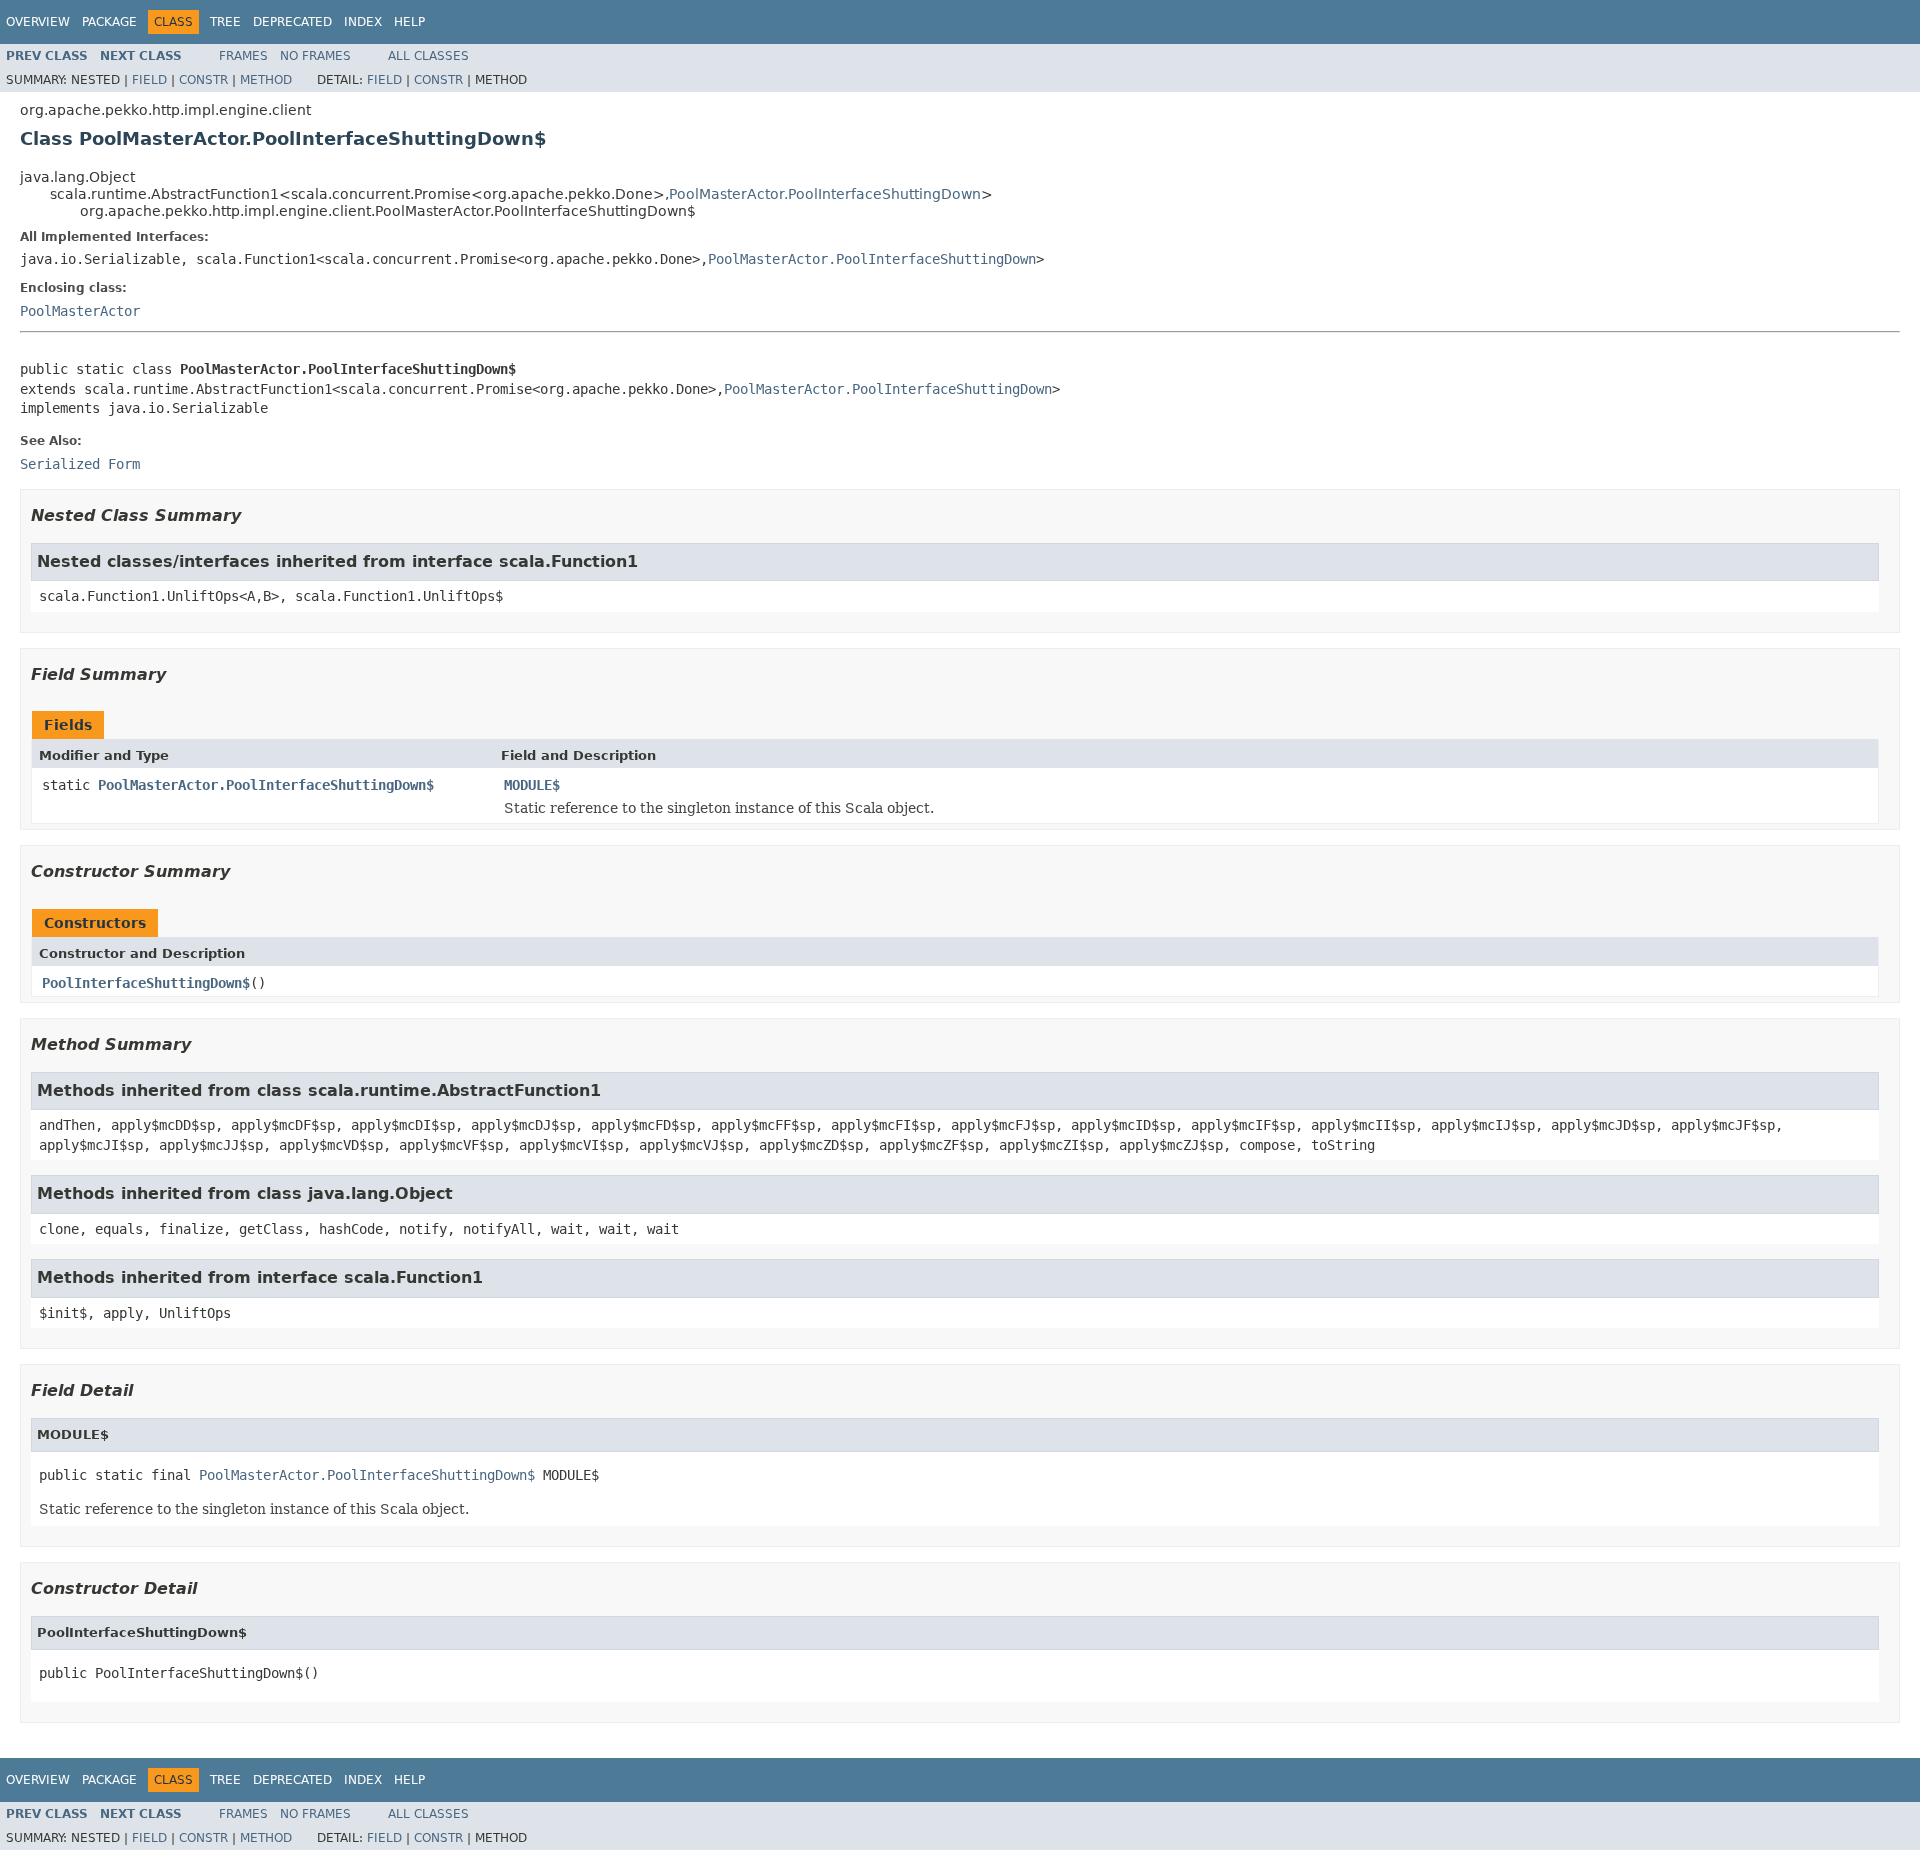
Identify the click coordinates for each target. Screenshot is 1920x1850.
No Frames (315, 56)
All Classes (428, 56)
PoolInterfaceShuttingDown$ (146, 983)
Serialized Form (80, 464)
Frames (243, 56)
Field (149, 80)
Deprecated (292, 22)
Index (363, 22)
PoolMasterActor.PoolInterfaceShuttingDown (825, 194)
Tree (225, 22)
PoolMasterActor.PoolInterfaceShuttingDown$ (266, 785)
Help (409, 22)
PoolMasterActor (80, 311)
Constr (203, 80)
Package (109, 22)
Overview (38, 22)
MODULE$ (532, 785)
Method (266, 80)
